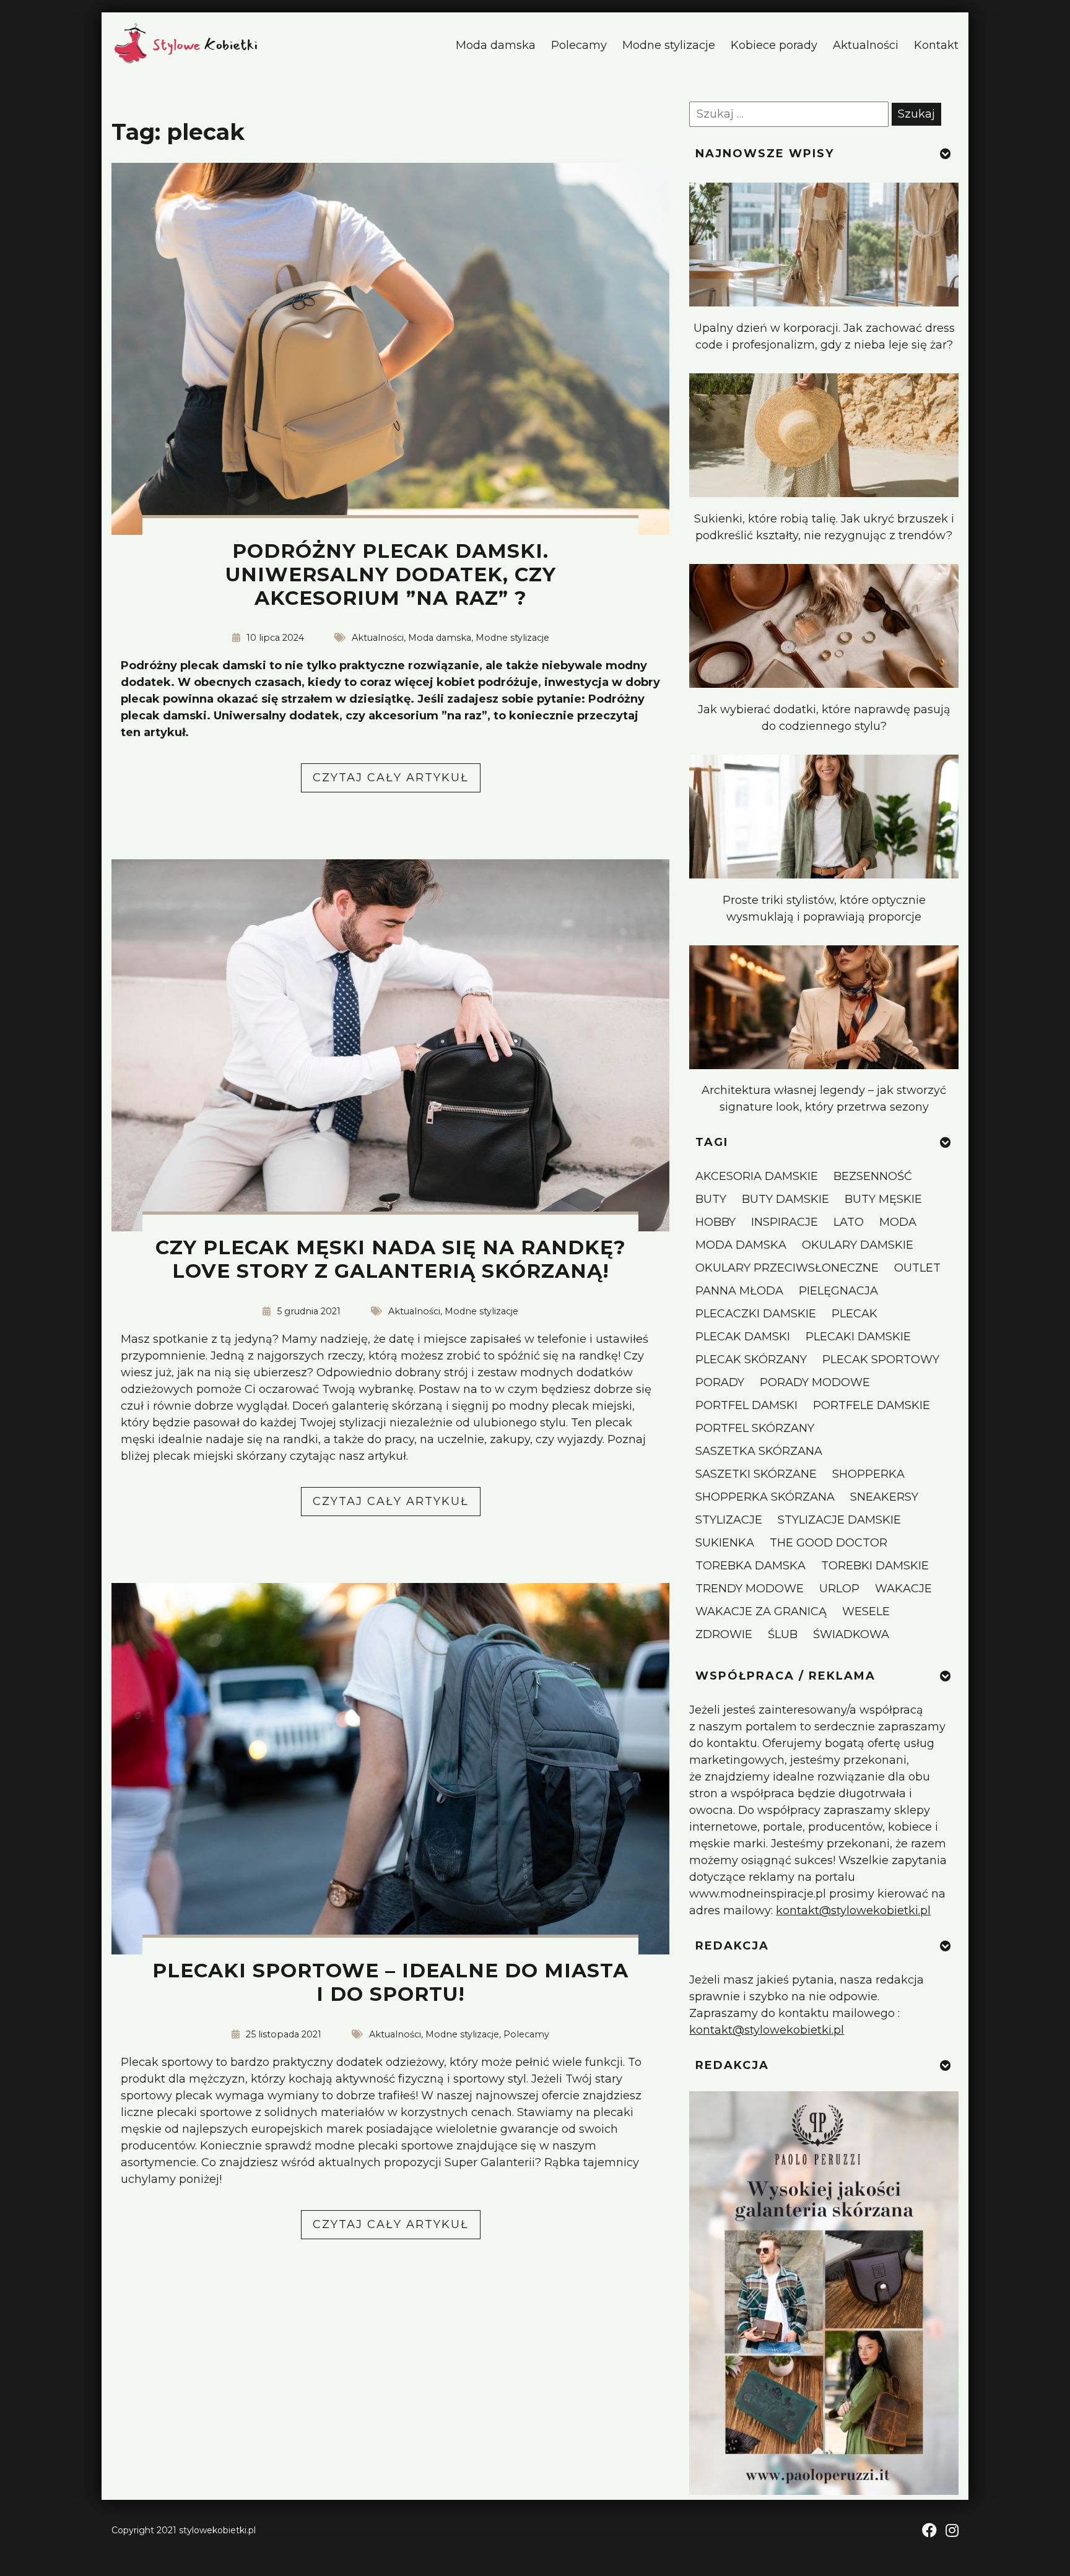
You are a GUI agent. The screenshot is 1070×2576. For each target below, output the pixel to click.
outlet (917, 1268)
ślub (783, 1634)
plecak (855, 1314)
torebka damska (750, 1566)
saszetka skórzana (759, 1451)
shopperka (868, 1474)
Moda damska (496, 45)
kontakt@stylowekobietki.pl (853, 1910)
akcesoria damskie (757, 1176)
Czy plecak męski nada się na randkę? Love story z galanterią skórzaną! (391, 1259)
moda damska (741, 1245)
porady (720, 1382)
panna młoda (739, 1291)
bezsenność (873, 1176)
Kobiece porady (774, 45)
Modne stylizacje (669, 45)
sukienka (725, 1543)
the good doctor (829, 1543)
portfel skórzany (755, 1428)
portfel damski (746, 1405)
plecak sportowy (881, 1360)
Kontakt (936, 45)
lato (849, 1222)
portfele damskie (872, 1405)
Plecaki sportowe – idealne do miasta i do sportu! (390, 1982)
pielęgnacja (838, 1291)
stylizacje (729, 1520)
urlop (839, 1589)
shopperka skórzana (765, 1497)
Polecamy (579, 45)
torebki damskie (875, 1566)
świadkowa (851, 1634)
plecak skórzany (751, 1360)
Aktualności (866, 45)
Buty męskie (883, 1199)
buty (711, 1199)
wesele (866, 1611)
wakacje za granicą (761, 1611)
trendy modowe (750, 1589)
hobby (716, 1222)
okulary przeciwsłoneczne (787, 1268)
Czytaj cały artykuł (397, 781)
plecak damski (743, 1337)
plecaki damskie (858, 1337)
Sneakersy (884, 1497)
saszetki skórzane (756, 1474)
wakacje (903, 1589)
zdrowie (724, 1634)
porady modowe (815, 1382)
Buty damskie (785, 1199)
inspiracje (785, 1222)
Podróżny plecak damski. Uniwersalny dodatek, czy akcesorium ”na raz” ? (391, 575)
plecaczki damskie (756, 1314)
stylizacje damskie (839, 1520)
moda (898, 1222)
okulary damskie (858, 1245)
